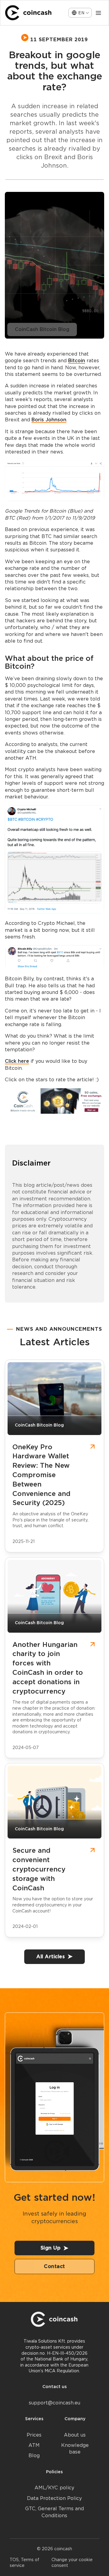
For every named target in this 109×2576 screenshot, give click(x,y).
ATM (34, 2445)
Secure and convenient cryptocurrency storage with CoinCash (39, 1869)
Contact (54, 2266)
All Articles (51, 1957)
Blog (34, 2456)
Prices (34, 2435)
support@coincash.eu (54, 2403)
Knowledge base (75, 2449)
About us (75, 2435)
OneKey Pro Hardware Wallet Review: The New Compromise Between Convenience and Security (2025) (41, 1475)
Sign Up (51, 2248)
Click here (17, 1061)
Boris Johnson (49, 420)
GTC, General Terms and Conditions (54, 2512)
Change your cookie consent (72, 2563)
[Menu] (98, 13)
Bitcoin (77, 361)
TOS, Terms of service (25, 2563)
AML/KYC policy (54, 2488)
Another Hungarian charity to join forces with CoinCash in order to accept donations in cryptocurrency (48, 1668)
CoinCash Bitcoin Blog (42, 329)
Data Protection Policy (54, 2498)
